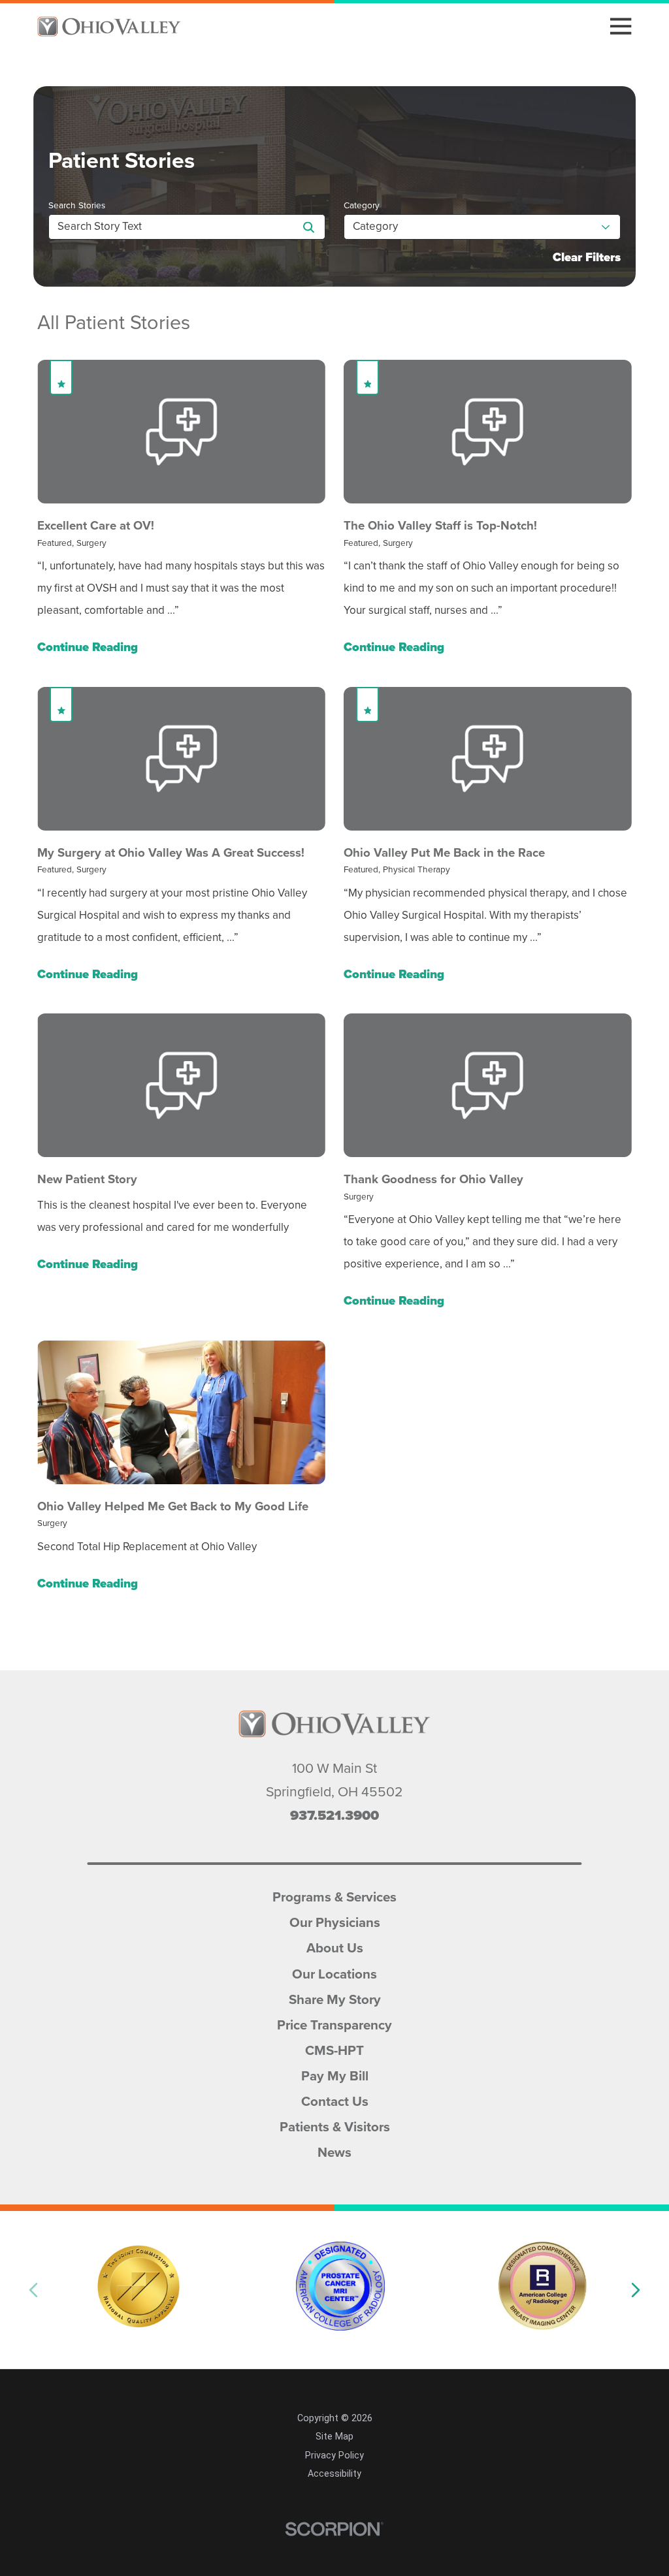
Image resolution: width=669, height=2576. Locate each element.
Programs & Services (334, 1896)
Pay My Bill (335, 2075)
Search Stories (77, 206)
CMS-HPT (334, 2049)
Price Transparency (334, 2024)
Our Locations (334, 1973)
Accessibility (334, 2473)
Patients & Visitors (335, 2125)
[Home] (109, 26)
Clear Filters (587, 258)
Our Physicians (335, 1921)
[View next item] (636, 2290)
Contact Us (335, 2100)
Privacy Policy (334, 2455)
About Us (335, 1947)
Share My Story (335, 1998)
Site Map (334, 2436)
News (334, 2151)
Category (362, 206)
